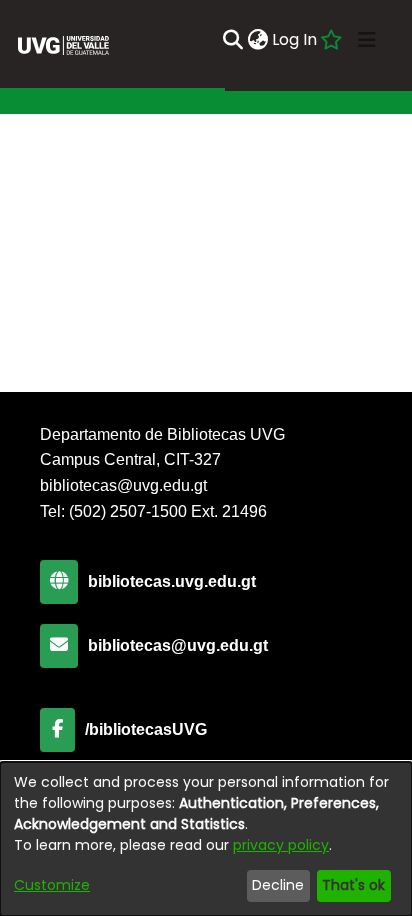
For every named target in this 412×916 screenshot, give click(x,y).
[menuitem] (257, 40)
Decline (278, 885)
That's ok (353, 885)
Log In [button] (295, 39)
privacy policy (281, 845)
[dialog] (206, 839)
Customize (52, 885)
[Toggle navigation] (367, 40)
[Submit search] (232, 40)
